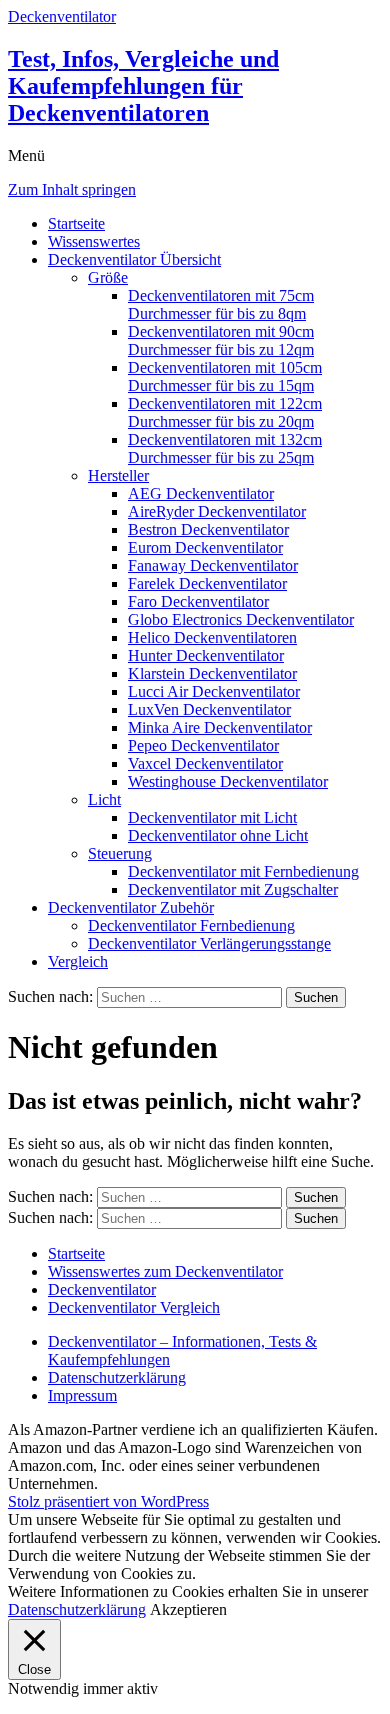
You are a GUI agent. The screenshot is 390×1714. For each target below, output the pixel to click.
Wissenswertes (94, 241)
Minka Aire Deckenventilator (220, 727)
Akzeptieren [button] (188, 1609)
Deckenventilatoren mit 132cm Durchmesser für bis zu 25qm (225, 448)
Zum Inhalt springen (72, 189)
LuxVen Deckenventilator (209, 709)
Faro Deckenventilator (198, 601)
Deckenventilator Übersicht (134, 259)
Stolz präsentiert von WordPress (108, 1501)
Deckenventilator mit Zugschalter (233, 889)
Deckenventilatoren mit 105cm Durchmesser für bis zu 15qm (225, 376)
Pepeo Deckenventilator (203, 745)
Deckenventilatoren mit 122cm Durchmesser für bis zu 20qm (225, 412)
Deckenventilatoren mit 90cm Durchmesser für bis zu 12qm (221, 340)
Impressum (82, 1395)
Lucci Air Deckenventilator (214, 691)
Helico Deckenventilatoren (212, 637)
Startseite (76, 223)
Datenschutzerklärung (117, 1377)
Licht (104, 799)
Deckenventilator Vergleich (134, 1307)
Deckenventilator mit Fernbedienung (243, 871)
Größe (108, 277)
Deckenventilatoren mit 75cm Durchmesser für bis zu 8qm (221, 304)
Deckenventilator (102, 1289)
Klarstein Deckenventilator (212, 673)
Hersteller (118, 475)
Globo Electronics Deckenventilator (241, 619)
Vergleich (78, 961)
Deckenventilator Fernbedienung (191, 925)
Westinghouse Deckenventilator (228, 781)
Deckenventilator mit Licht (212, 817)
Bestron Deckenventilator (208, 529)
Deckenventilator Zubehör (131, 907)
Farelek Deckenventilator (207, 583)
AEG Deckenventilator (201, 493)
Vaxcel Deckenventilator (205, 763)
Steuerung (120, 853)
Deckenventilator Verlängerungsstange (209, 943)
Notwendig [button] (45, 1688)
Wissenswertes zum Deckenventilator (165, 1271)
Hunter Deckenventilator (206, 655)
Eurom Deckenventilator (205, 547)
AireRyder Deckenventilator (217, 511)
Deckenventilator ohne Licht (218, 835)
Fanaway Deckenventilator (213, 565)
